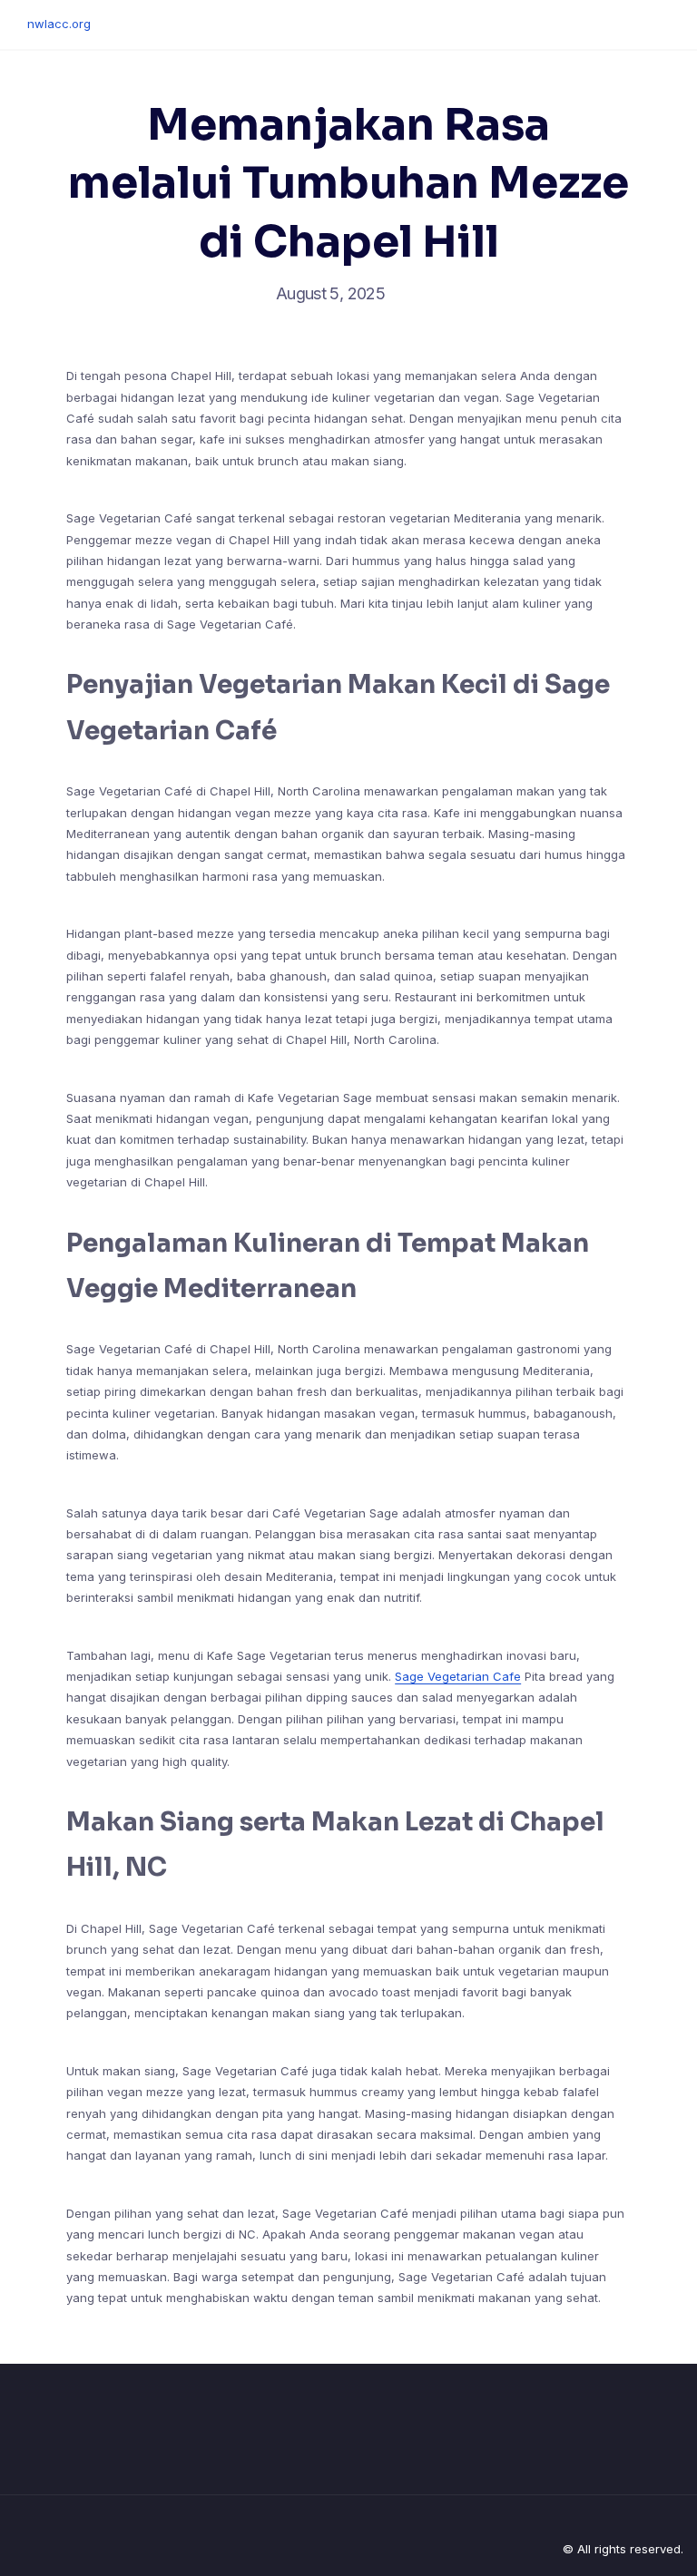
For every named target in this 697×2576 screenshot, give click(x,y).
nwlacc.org (59, 24)
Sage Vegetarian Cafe (458, 1676)
